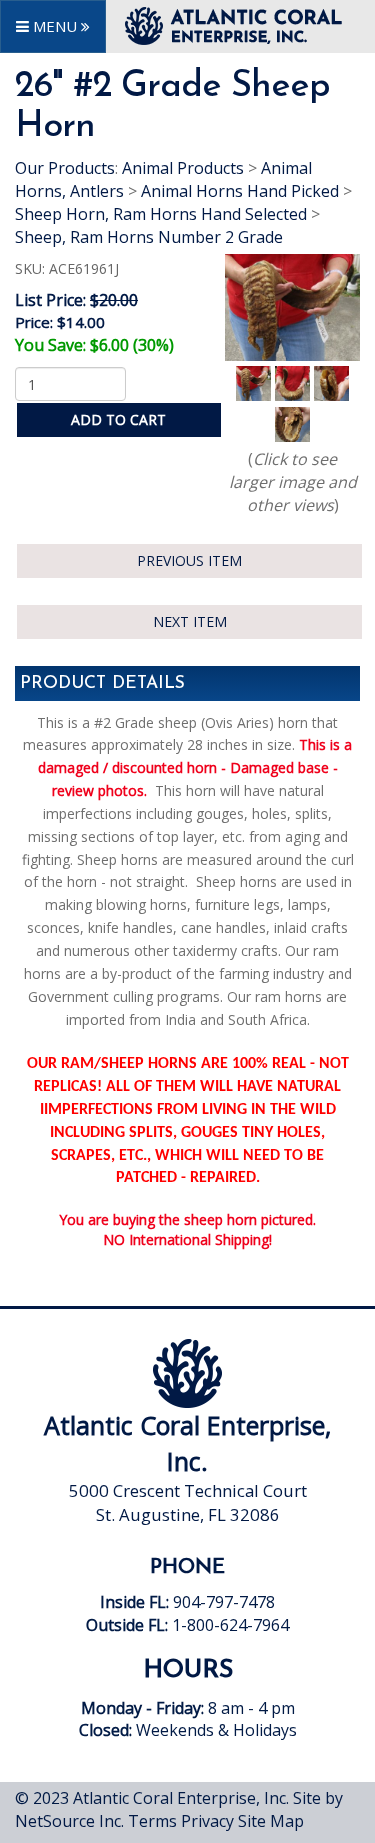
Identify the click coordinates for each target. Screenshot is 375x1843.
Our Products (65, 168)
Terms (152, 1821)
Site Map (271, 1821)
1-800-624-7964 (230, 1625)
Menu (55, 26)
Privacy (207, 1821)
